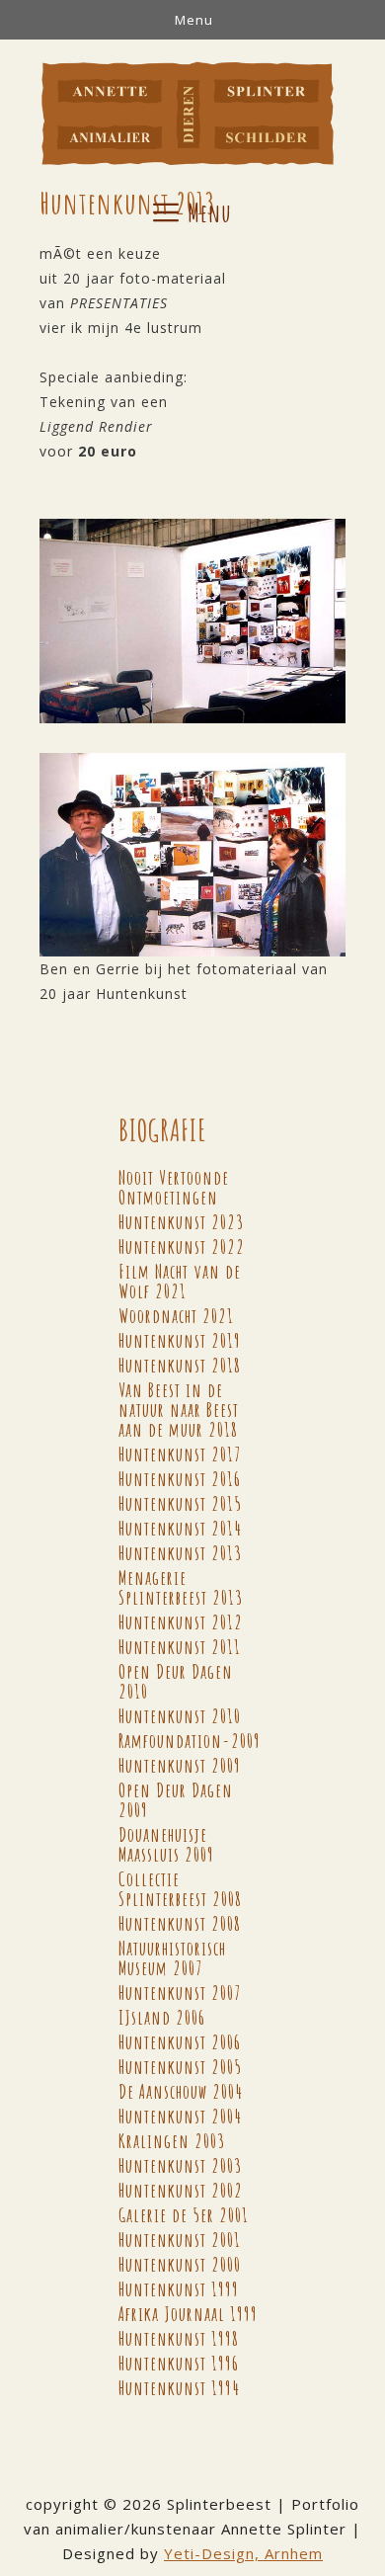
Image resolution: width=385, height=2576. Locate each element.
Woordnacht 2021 (176, 1316)
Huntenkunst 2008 (180, 1923)
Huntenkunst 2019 (180, 1340)
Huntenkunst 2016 (180, 1479)
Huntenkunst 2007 (180, 1993)
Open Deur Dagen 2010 (176, 1681)
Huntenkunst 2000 (180, 2264)
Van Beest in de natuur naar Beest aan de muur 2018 (179, 1410)
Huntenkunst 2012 (181, 1622)
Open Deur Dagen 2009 (176, 1800)
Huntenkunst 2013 (180, 1553)
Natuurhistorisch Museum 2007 (172, 1958)
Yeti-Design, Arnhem (243, 2553)
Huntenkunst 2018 (180, 1365)
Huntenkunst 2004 (180, 2116)
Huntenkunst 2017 (180, 1454)
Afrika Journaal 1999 (188, 2314)
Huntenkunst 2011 (180, 1647)
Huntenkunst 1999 (179, 2289)
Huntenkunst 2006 (180, 2042)
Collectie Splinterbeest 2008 (180, 1889)
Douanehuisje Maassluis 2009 (166, 1844)
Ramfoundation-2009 (190, 1741)
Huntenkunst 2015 (180, 1503)
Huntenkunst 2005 (180, 2067)
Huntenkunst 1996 (179, 2363)
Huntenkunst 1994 (179, 2388)
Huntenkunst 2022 (182, 1246)
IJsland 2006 (162, 2017)
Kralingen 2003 (172, 2141)
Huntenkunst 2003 (180, 2165)
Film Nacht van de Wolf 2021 (180, 1281)
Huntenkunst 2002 (181, 2190)
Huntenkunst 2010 (180, 1716)
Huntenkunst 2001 (180, 2240)
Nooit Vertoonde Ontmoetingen (174, 1187)
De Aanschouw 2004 (181, 2091)
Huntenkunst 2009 (180, 1765)
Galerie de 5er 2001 (184, 2215)
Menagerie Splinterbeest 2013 (181, 1587)
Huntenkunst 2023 (181, 1222)
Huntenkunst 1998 (179, 2338)
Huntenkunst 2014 (180, 1528)
